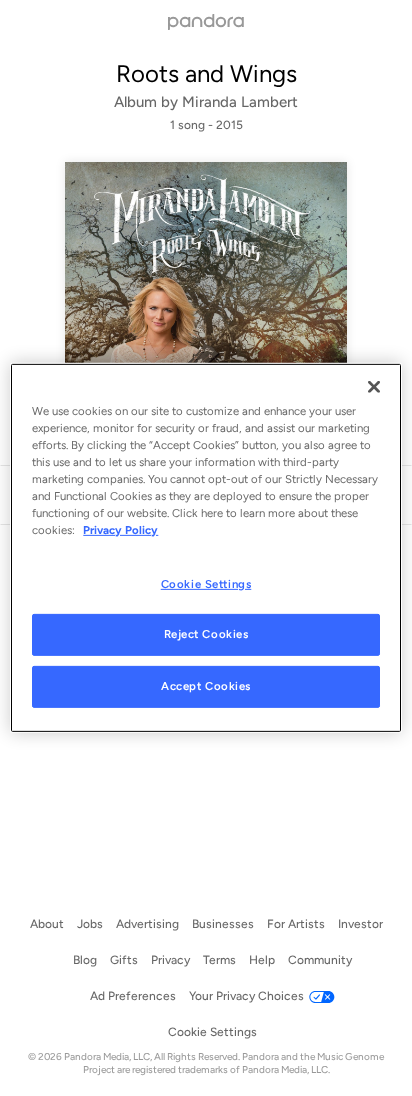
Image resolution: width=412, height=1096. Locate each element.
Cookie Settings (206, 583)
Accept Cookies (206, 686)
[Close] (374, 387)
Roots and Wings (206, 73)
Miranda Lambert (240, 102)
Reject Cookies (206, 634)
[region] (205, 548)
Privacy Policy (120, 530)
